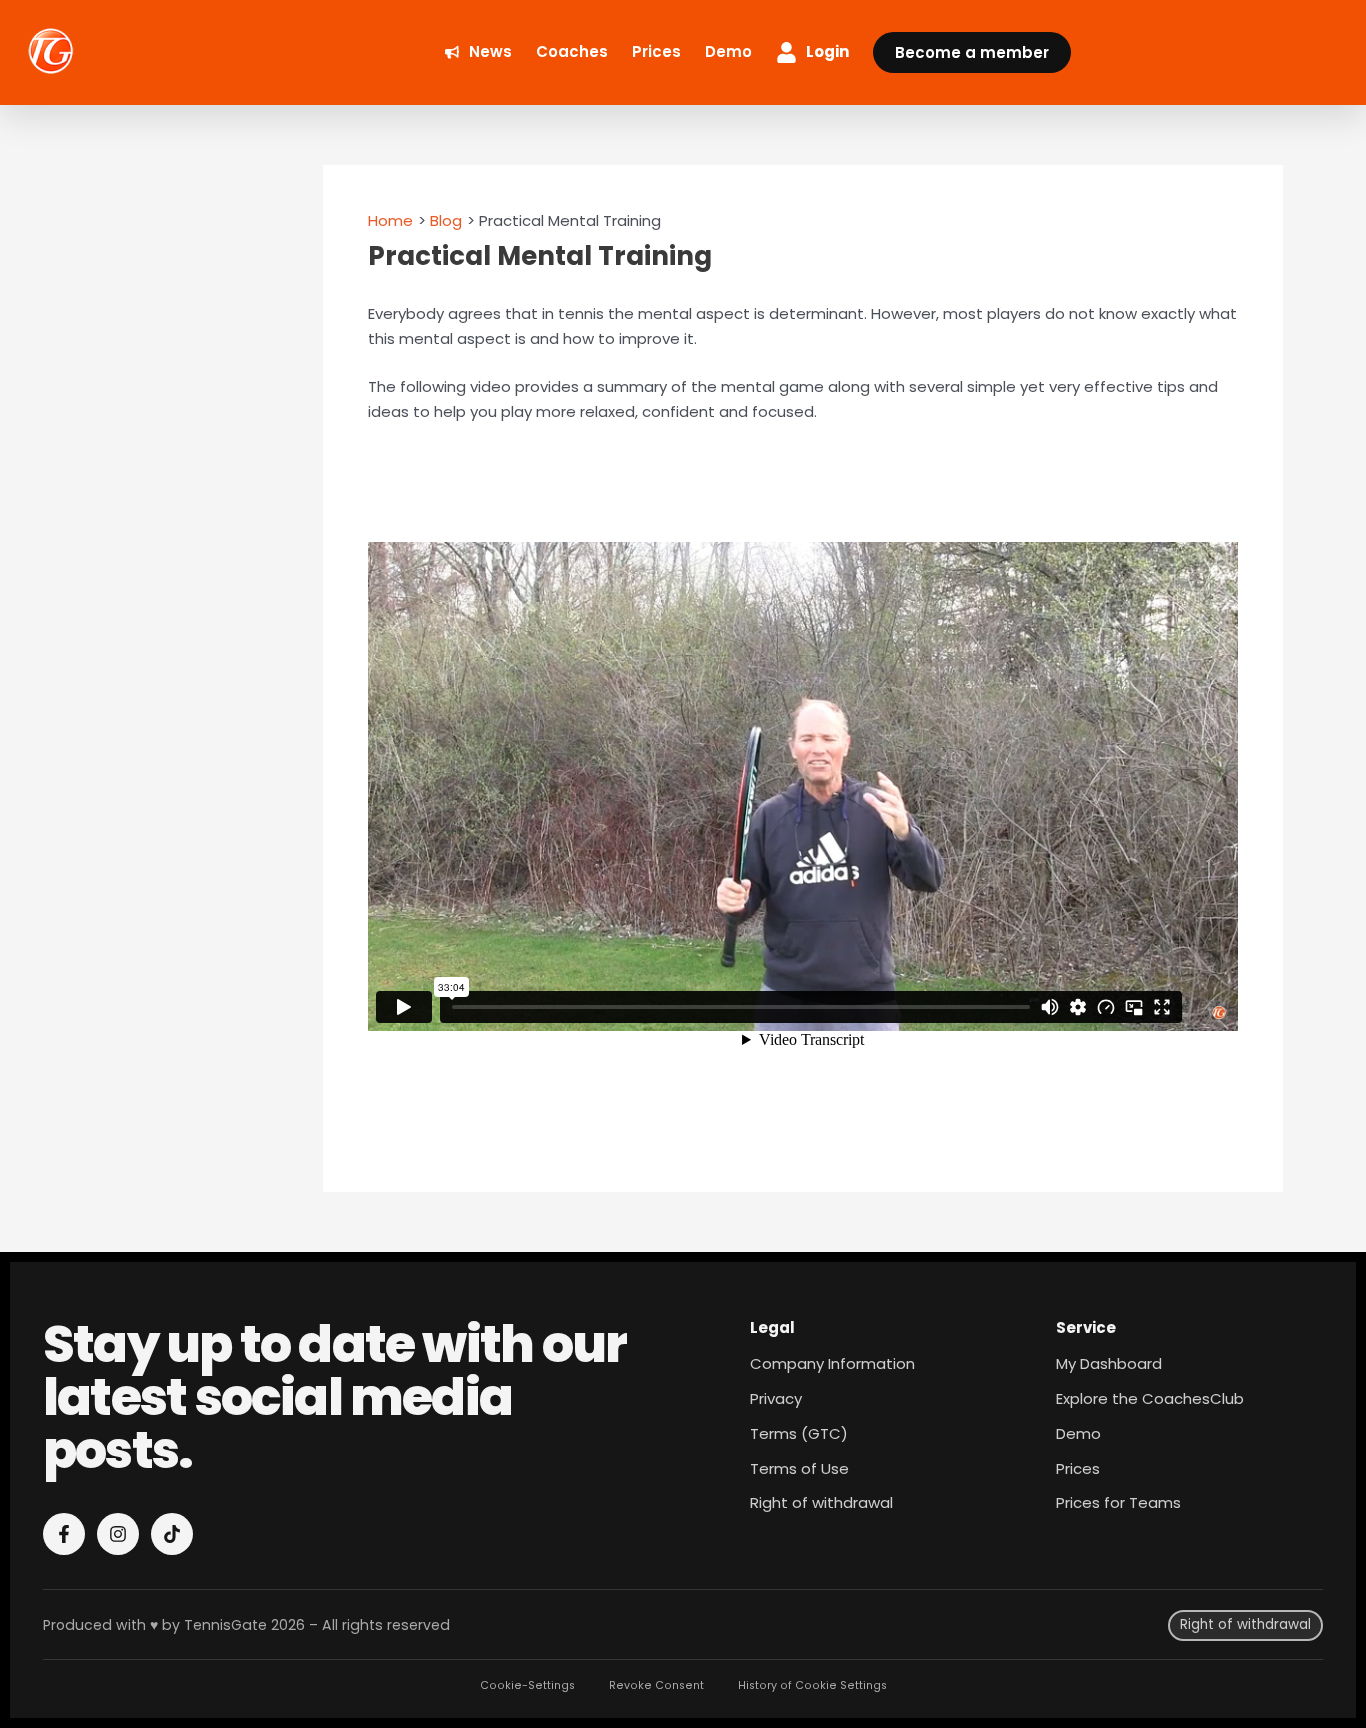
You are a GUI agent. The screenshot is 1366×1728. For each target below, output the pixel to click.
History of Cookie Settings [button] (812, 1685)
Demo (1078, 1433)
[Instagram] (118, 1534)
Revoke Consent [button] (656, 1685)
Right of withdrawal (821, 1502)
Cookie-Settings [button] (527, 1685)
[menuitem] (478, 52)
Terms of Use (799, 1468)
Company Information (832, 1363)
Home (390, 220)
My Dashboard (1109, 1363)
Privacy (776, 1398)
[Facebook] (64, 1534)
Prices (1078, 1468)
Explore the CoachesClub (1150, 1398)
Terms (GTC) (799, 1433)
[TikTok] (172, 1534)
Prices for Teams (1118, 1502)
